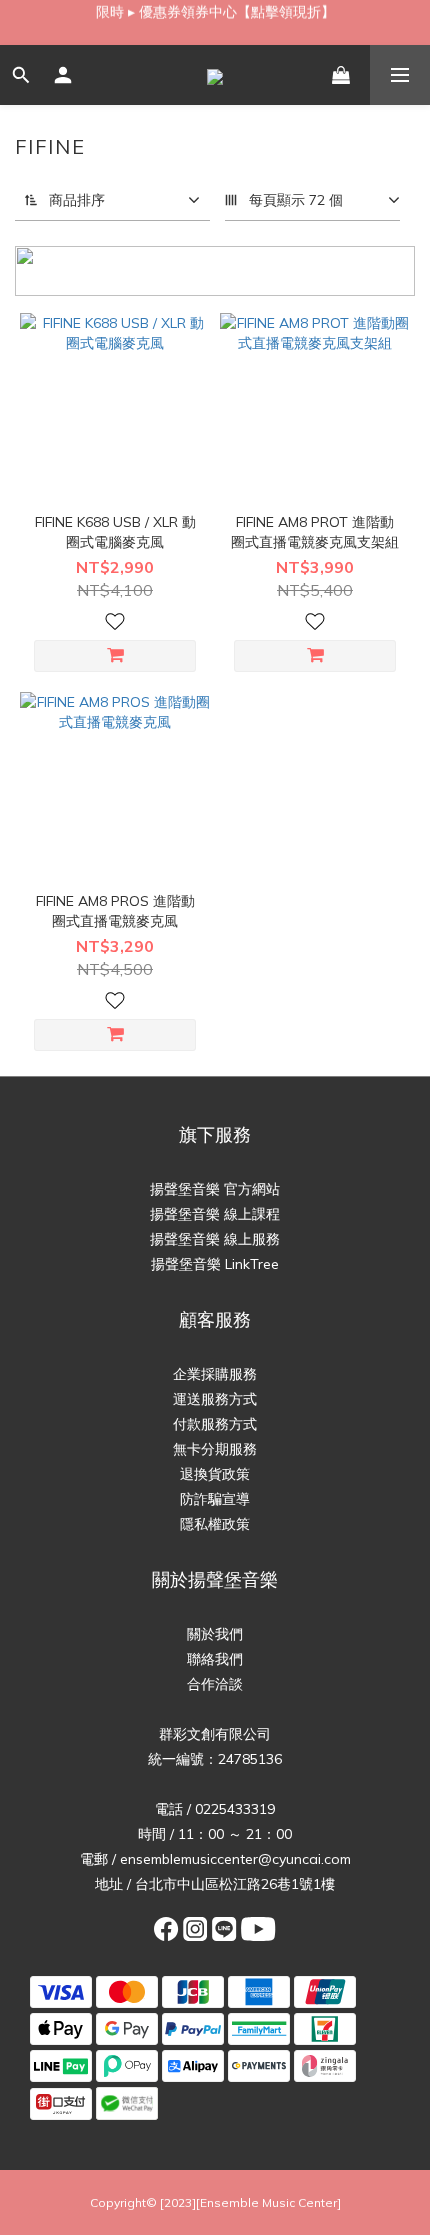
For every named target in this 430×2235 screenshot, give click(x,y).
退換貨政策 (215, 1474)
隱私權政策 (215, 1524)
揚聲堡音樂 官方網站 (215, 1189)
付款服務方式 (215, 1424)
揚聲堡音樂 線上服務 (215, 1239)
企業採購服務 (215, 1374)
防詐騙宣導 (215, 1499)
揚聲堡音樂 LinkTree (215, 1264)
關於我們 (215, 1634)
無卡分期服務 (215, 1449)
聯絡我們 (215, 1659)
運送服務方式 (215, 1399)
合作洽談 (215, 1684)
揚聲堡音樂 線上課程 (215, 1214)
